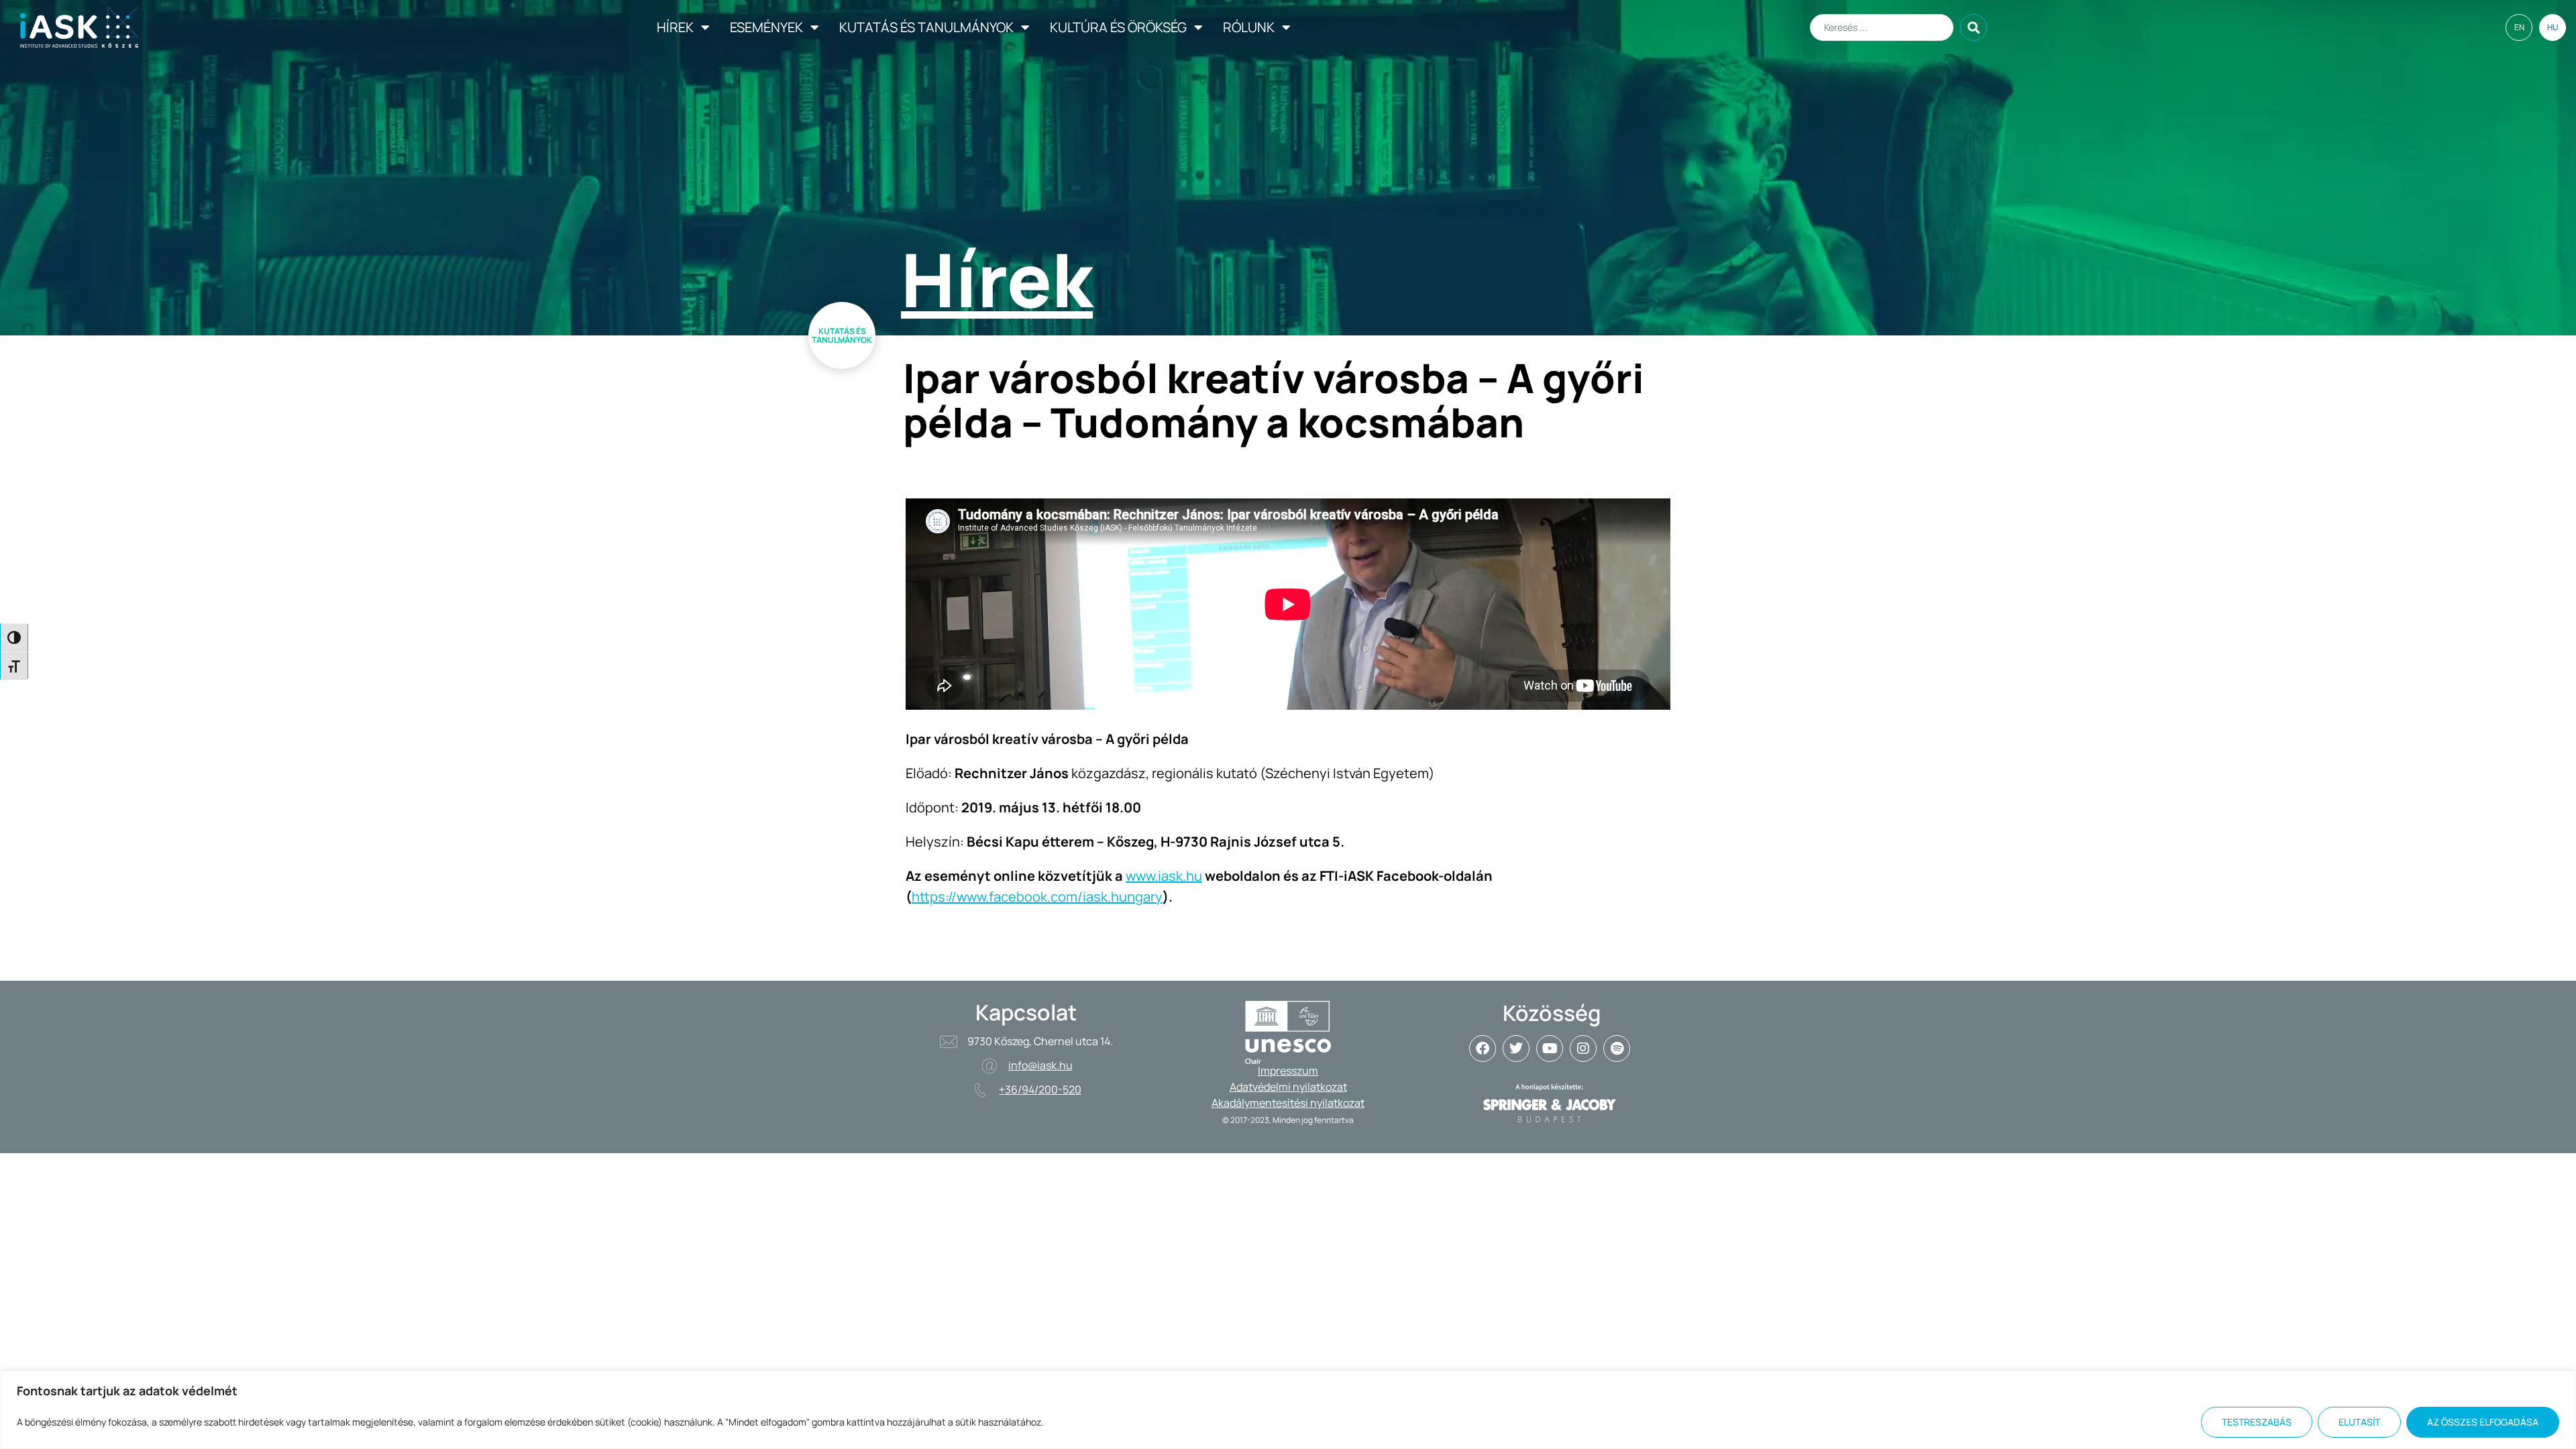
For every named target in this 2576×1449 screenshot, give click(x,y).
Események (766, 27)
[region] (1288, 1410)
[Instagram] (1583, 1049)
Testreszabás (2257, 1422)
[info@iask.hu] (989, 1066)
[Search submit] (1974, 28)
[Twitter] (1516, 1049)
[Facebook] (1483, 1049)
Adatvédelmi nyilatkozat (1288, 1087)
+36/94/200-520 (1040, 1089)
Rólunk (1249, 27)
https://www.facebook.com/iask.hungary (1037, 897)
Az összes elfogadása (2483, 1422)
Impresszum (1288, 1071)
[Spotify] (1617, 1049)
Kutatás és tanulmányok (926, 27)
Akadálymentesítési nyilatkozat (1288, 1103)
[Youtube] (1550, 1049)
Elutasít (2359, 1422)
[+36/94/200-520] (980, 1090)
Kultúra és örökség (1118, 27)
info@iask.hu (1040, 1065)
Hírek (675, 27)
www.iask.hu (1164, 876)
